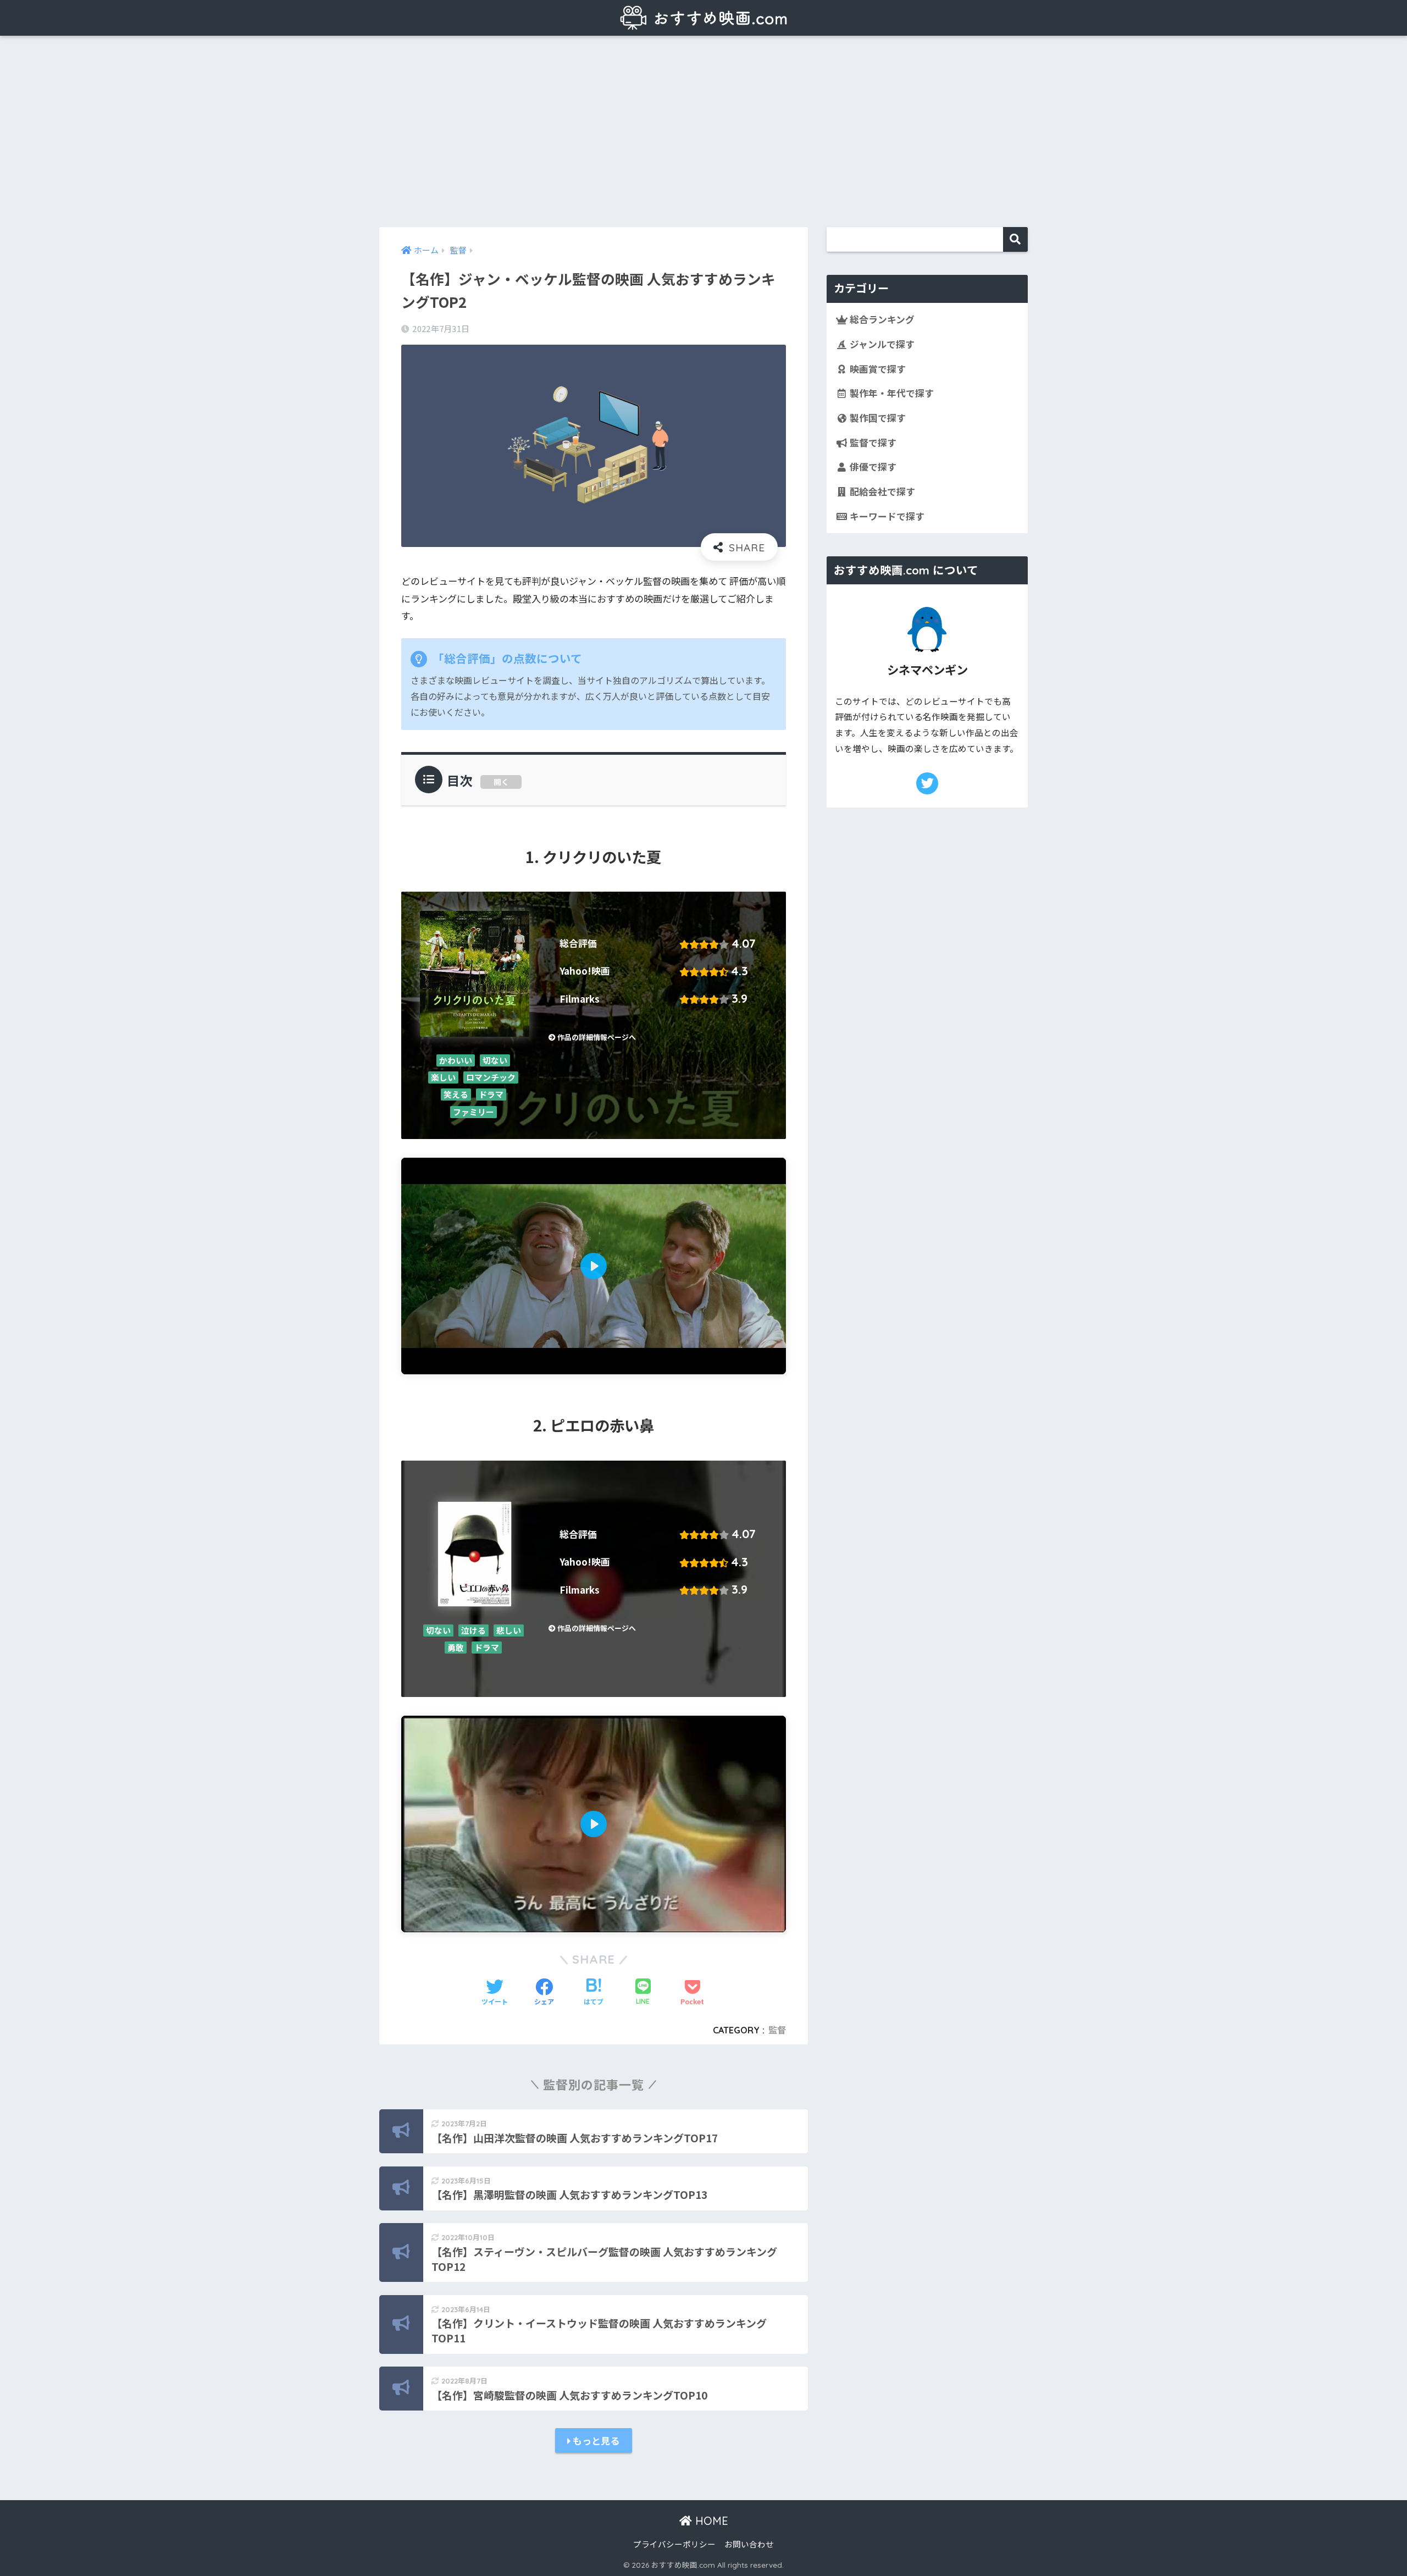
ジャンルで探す (881, 344)
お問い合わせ (749, 2544)
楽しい (443, 1077)
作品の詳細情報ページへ (596, 1037)
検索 (1015, 239)
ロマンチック (491, 1077)
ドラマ (491, 1095)
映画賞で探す (877, 369)
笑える (456, 1095)
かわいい (456, 1060)
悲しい (509, 1630)
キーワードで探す (886, 516)
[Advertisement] (703, 131)
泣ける (473, 1630)
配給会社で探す (881, 491)
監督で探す (872, 443)
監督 (777, 2030)
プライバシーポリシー (674, 2544)
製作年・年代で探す (891, 393)
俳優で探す (872, 467)
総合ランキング (881, 319)
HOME (710, 2521)
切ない (495, 1060)
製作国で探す (877, 418)
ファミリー (473, 1112)
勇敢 (456, 1647)
